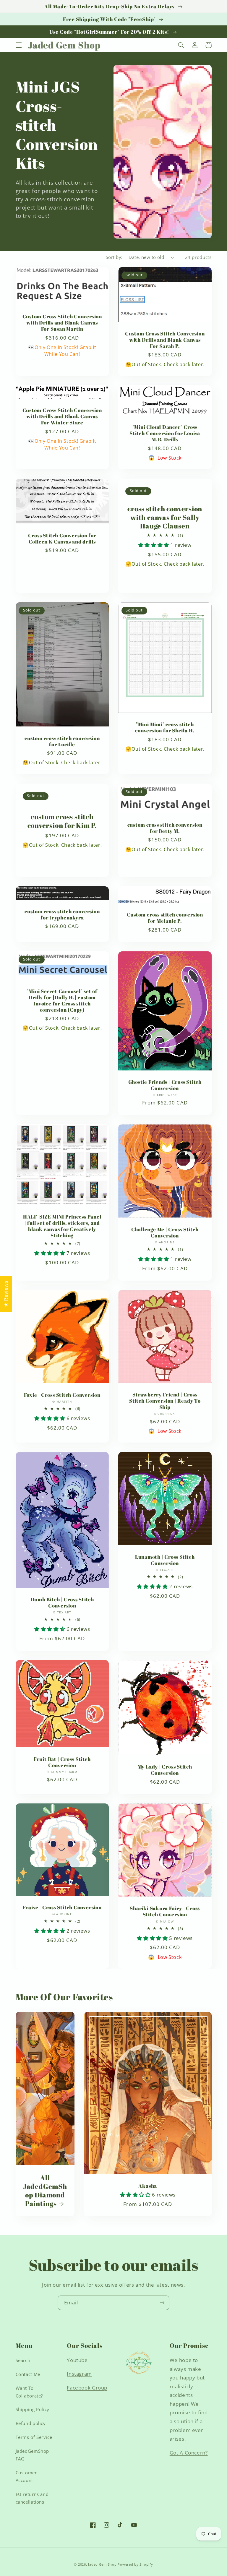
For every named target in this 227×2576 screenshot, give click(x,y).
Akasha (148, 2186)
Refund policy (31, 2423)
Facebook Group (87, 2388)
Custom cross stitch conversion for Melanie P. (165, 918)
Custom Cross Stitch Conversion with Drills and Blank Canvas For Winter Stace (62, 416)
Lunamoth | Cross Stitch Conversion (165, 1560)
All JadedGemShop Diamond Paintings (45, 2191)
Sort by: (114, 257)
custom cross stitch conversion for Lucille (62, 741)
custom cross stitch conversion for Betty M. (165, 828)
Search (23, 2360)
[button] (19, 45)
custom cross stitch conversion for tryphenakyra (62, 914)
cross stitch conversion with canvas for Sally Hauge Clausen (165, 517)
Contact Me (28, 2374)
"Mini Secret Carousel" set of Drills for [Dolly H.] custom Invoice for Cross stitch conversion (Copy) (62, 1000)
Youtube (77, 2360)
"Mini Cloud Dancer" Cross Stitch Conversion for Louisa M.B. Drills (165, 433)
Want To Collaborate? (29, 2392)
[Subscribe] (162, 2303)
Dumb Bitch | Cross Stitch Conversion (62, 1602)
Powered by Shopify (135, 2564)
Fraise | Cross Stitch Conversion (62, 1907)
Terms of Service (34, 2437)
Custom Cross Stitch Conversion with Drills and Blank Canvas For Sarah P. (165, 340)
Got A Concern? (189, 2453)
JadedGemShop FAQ (33, 2455)
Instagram (79, 2374)
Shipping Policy (33, 2409)
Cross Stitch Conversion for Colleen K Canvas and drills (62, 538)
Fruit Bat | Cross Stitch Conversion (62, 1762)
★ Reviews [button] (6, 1294)
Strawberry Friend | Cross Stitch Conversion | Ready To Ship (165, 1401)
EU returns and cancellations (32, 2498)
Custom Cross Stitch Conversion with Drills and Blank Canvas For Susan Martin (62, 323)
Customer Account (26, 2476)
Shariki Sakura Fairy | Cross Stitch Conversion (165, 1911)
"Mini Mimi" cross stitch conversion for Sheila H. (165, 727)
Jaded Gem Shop (102, 2564)
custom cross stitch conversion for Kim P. (62, 821)
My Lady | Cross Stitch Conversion (165, 1770)
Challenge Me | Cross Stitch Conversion (165, 1232)
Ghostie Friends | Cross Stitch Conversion (165, 1085)
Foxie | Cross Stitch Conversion (62, 1395)
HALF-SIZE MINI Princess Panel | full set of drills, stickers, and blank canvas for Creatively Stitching (62, 1226)
